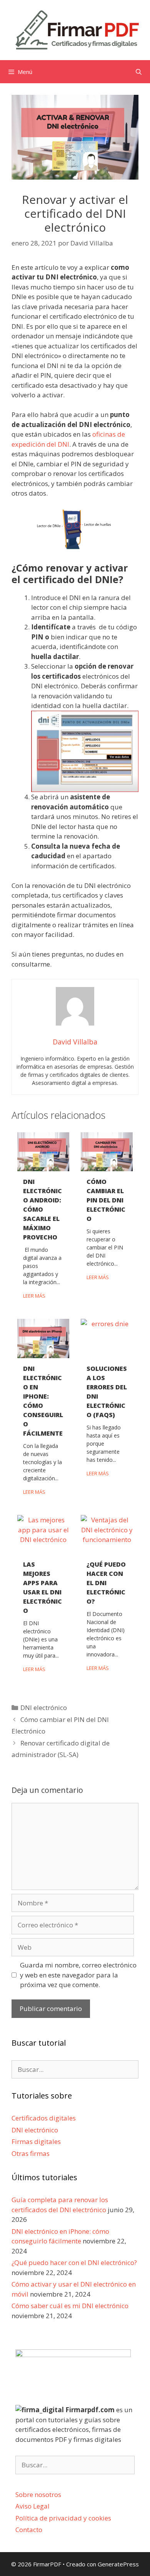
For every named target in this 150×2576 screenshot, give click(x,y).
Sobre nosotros (38, 2494)
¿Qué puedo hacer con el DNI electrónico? (106, 1583)
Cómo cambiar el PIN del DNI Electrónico (106, 1200)
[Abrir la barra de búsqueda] (139, 72)
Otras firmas (31, 2153)
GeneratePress (118, 2564)
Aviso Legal (32, 2506)
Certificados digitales (44, 2118)
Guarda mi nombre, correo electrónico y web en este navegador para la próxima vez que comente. (78, 1975)
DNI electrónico (44, 1708)
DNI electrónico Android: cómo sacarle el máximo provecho (42, 1209)
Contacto (29, 2530)
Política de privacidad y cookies (63, 2518)
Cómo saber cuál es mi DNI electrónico (70, 2306)
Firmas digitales (36, 2141)
